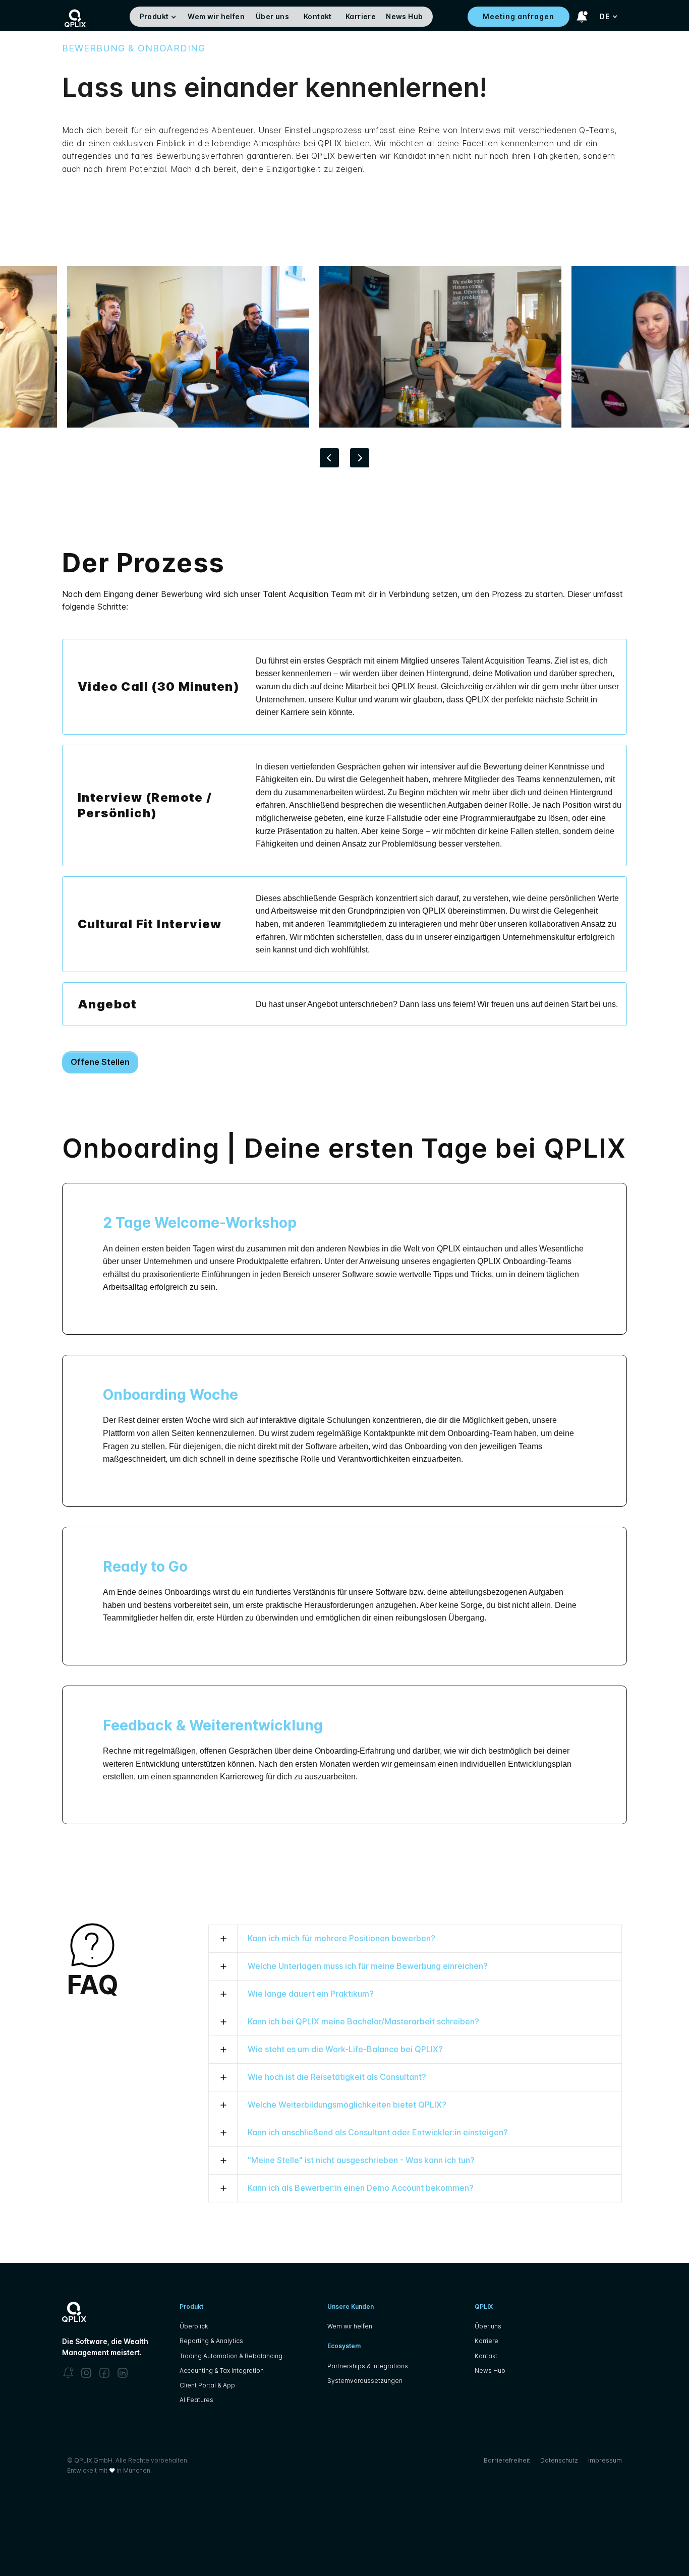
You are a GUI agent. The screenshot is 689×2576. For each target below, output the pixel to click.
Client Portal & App (207, 2385)
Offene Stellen (100, 1062)
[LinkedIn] (123, 2373)
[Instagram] (86, 2373)
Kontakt (318, 16)
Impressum (605, 2460)
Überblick (194, 2326)
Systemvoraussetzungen (365, 2381)
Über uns (272, 16)
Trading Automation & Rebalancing (231, 2356)
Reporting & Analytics (211, 2341)
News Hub (404, 16)
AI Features (196, 2400)
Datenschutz (559, 2460)
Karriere (361, 16)
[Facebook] (104, 2373)
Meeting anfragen (519, 16)
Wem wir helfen (216, 16)
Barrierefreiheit (507, 2460)
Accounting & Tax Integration (222, 2371)
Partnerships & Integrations (368, 2366)
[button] (159, 17)
